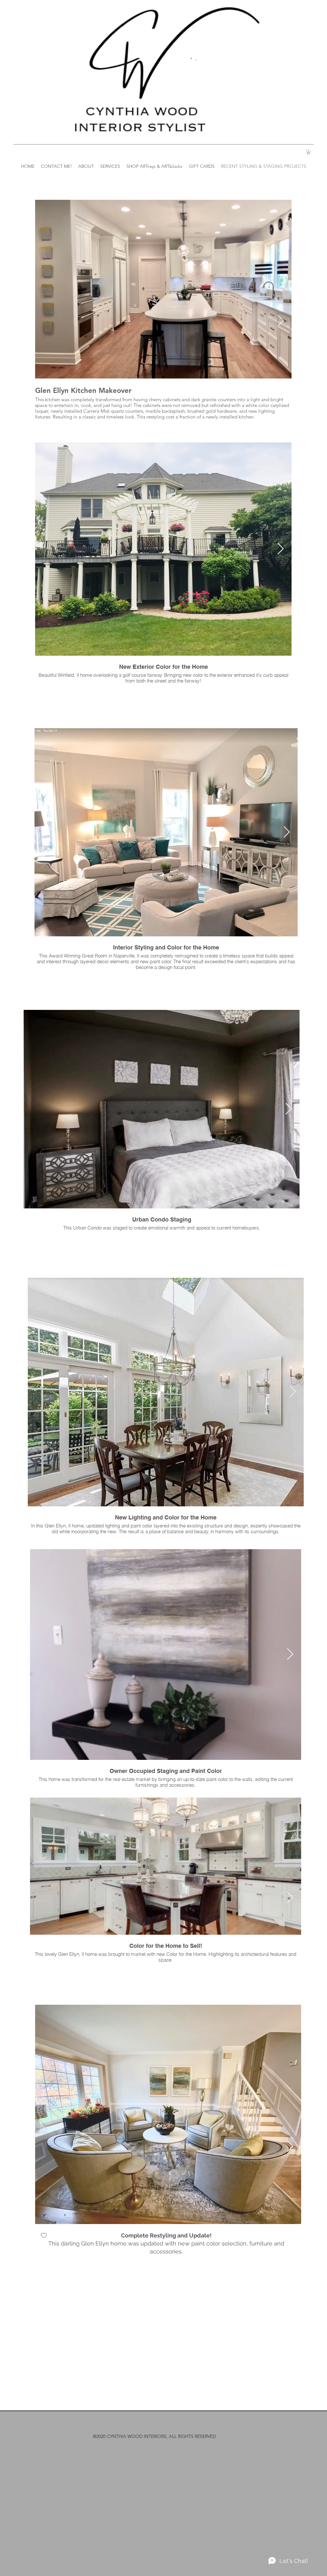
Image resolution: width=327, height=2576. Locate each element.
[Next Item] (281, 321)
